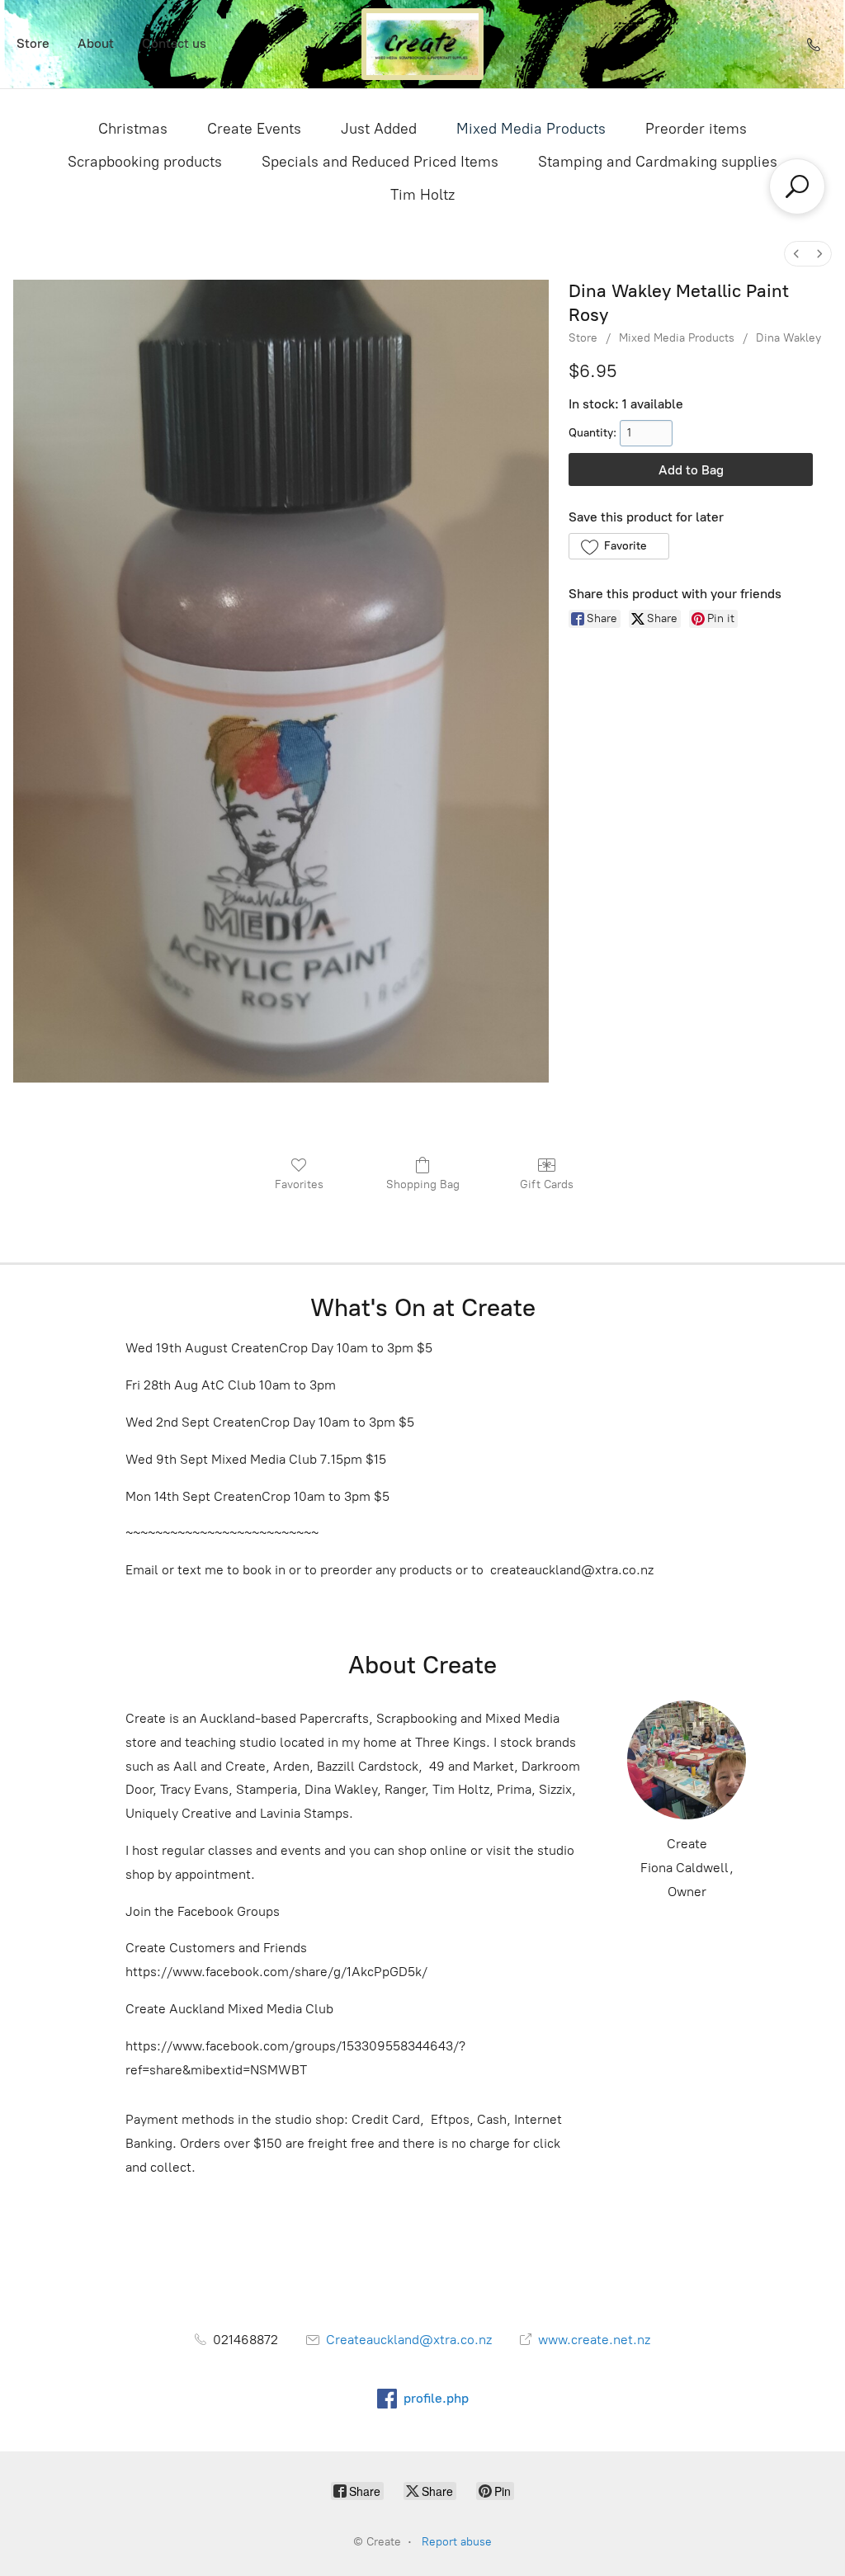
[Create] (422, 44)
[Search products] (797, 186)
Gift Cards (547, 1184)
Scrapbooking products (145, 162)
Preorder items (696, 129)
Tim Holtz (422, 195)
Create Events (254, 129)
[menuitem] (796, 254)
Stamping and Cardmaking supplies (658, 162)
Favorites (299, 1184)
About (96, 43)
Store (33, 43)
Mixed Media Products (531, 129)
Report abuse (457, 2542)
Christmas (133, 129)
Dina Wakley (788, 338)
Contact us (174, 43)
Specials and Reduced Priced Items (380, 162)
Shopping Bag (423, 1184)
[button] (618, 546)
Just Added (379, 129)
